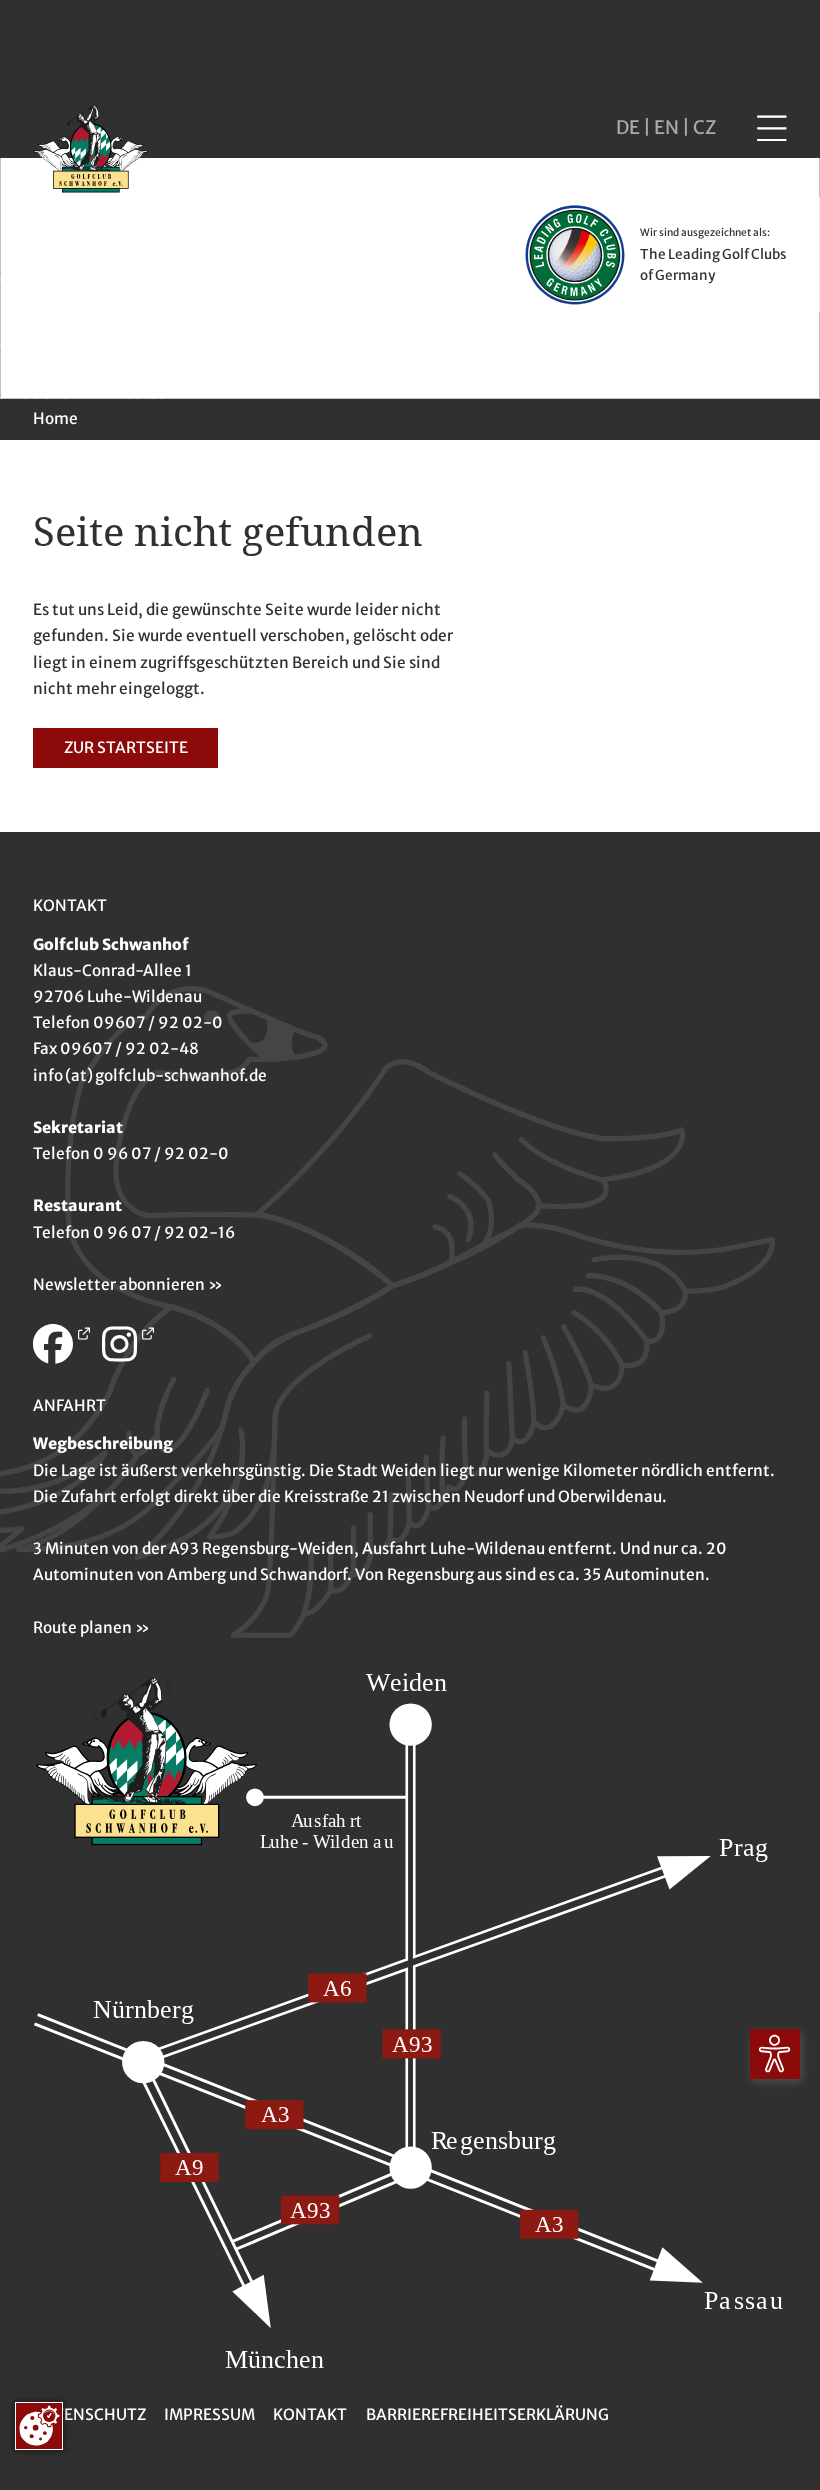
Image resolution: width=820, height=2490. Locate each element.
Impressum (209, 2414)
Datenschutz (89, 2414)
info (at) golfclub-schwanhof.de (150, 1075)
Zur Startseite (126, 747)
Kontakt (310, 2414)
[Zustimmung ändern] (39, 2426)
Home (55, 418)
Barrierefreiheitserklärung (487, 2414)
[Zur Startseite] (90, 152)
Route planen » (91, 1627)
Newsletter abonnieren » (128, 1284)
